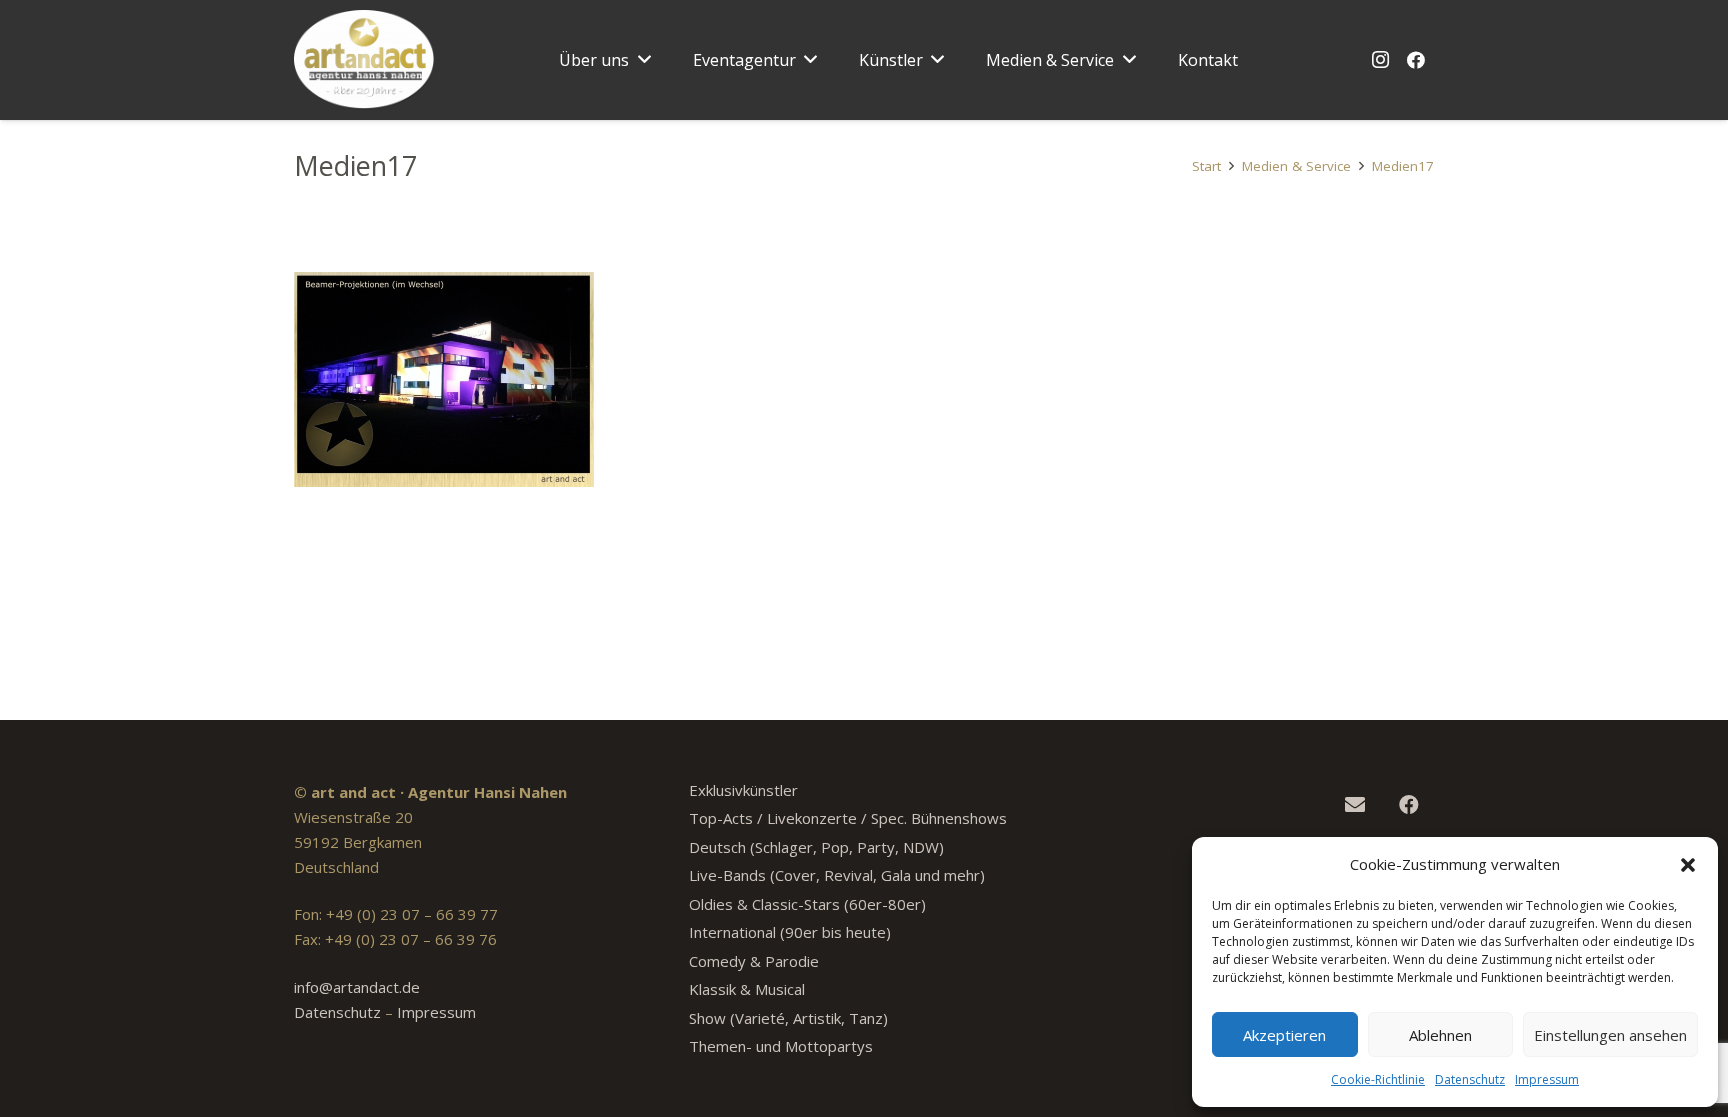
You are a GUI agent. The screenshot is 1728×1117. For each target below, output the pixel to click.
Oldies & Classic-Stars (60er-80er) (807, 904)
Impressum (1547, 1079)
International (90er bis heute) (790, 932)
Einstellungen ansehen (1610, 1035)
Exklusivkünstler (743, 790)
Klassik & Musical (747, 989)
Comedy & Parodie (754, 961)
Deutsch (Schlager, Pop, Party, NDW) (816, 847)
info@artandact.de (357, 987)
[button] (1688, 865)
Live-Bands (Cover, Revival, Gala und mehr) (837, 875)
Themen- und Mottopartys (781, 1046)
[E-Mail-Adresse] (1355, 805)
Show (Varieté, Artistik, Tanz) (788, 1018)
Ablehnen (1440, 1035)
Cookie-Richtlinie (1378, 1079)
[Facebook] (1416, 60)
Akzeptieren (1284, 1035)
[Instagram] (1380, 60)
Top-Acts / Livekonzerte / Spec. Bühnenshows (848, 818)
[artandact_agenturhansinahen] (364, 60)
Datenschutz (1470, 1079)
